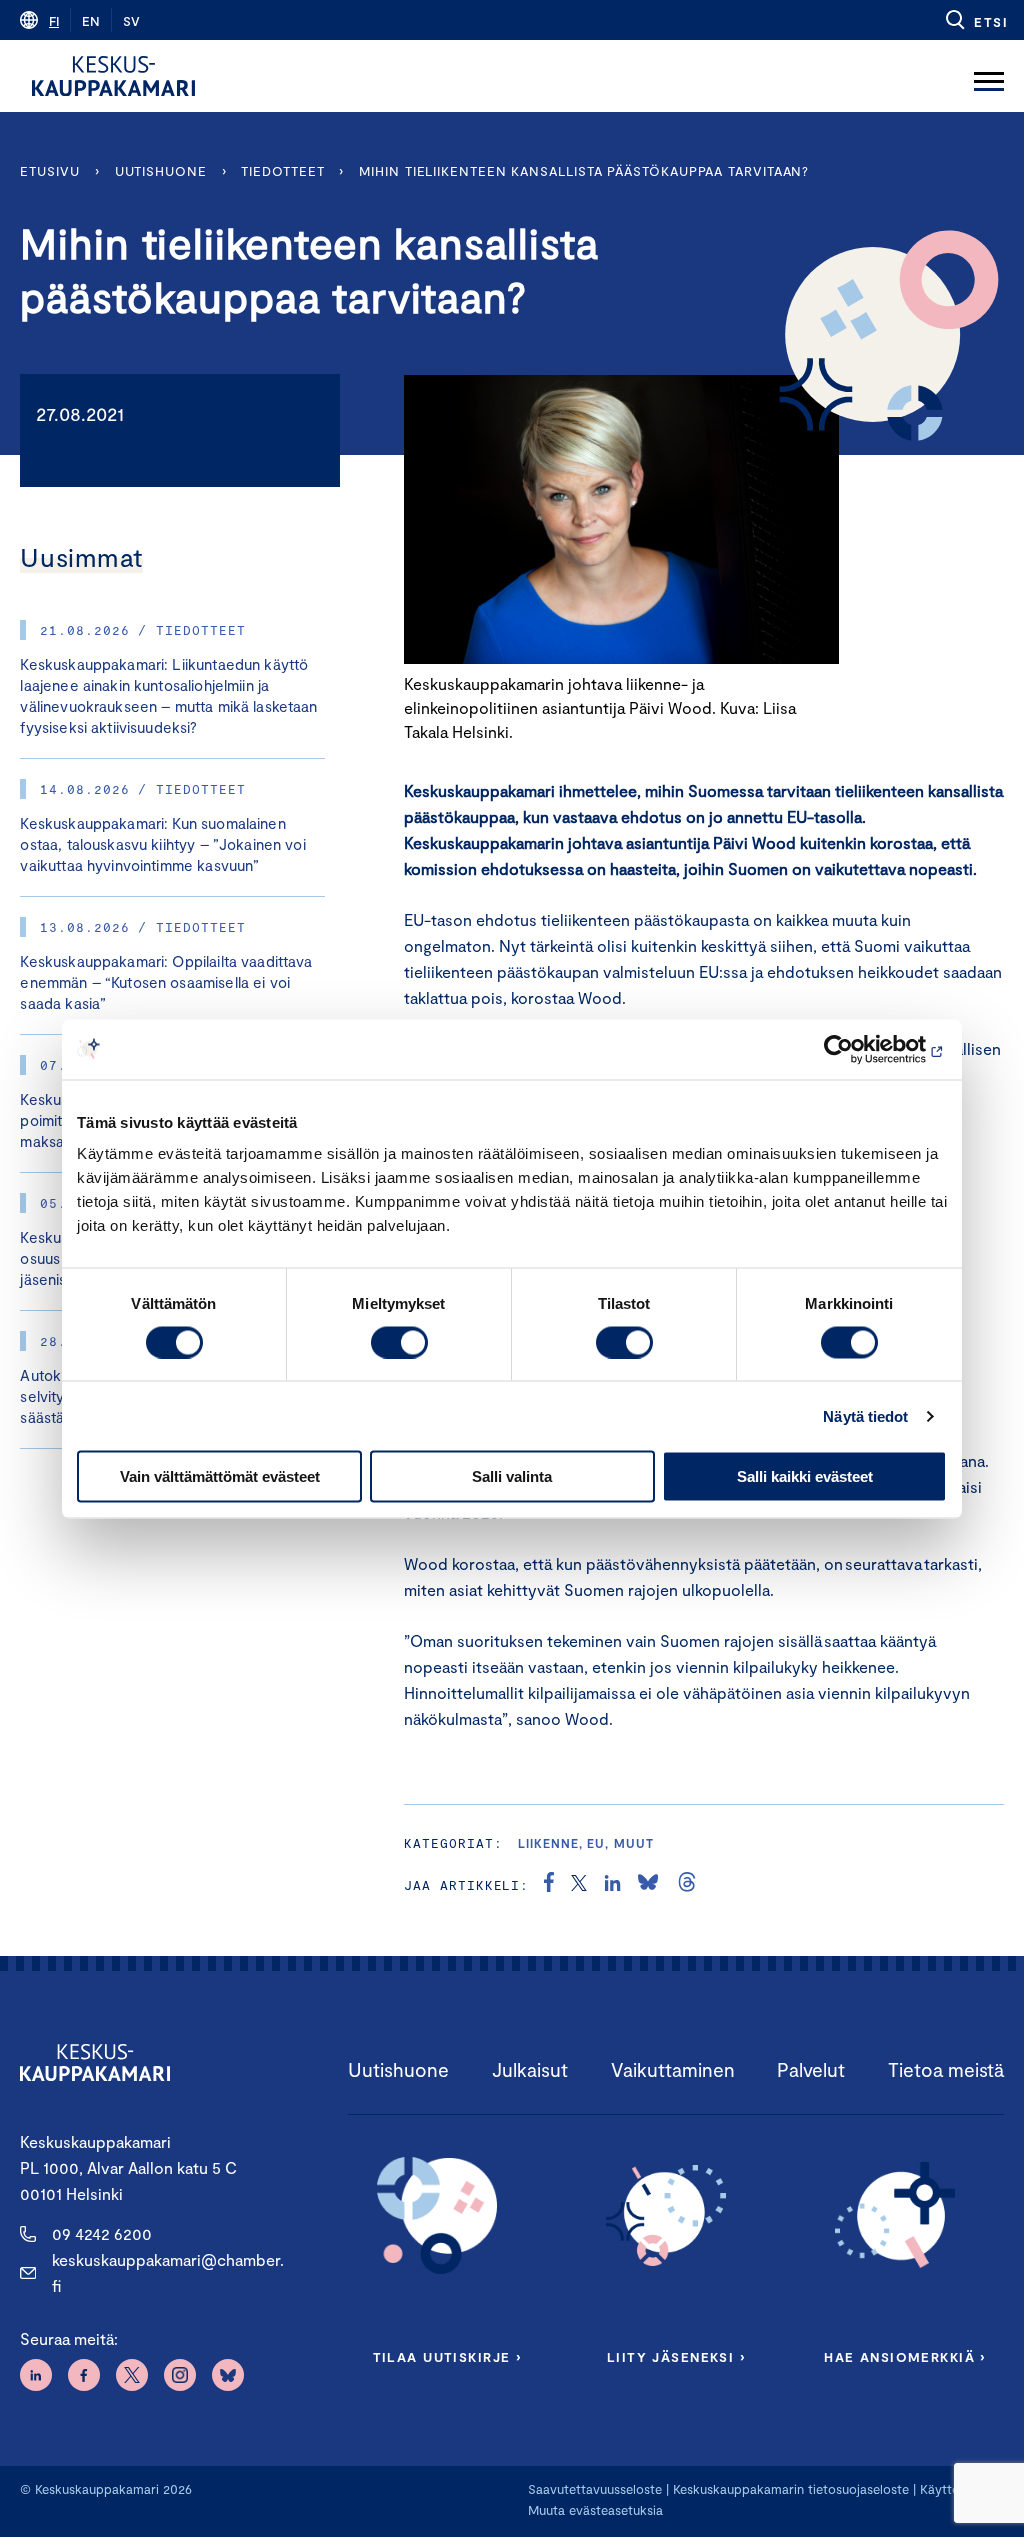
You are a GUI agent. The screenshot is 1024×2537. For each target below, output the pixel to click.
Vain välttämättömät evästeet (220, 1476)
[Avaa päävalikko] (989, 76)
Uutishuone (161, 171)
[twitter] (579, 1885)
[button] (975, 20)
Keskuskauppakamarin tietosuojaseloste (789, 2489)
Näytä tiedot (865, 1415)
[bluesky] (648, 1885)
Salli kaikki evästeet (805, 1476)
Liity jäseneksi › (676, 2357)
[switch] (399, 1342)
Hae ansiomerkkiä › (905, 2357)
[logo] (113, 76)
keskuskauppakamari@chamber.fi (168, 2272)
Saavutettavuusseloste (595, 2489)
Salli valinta (512, 1476)
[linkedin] (612, 1885)
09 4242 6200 (102, 2233)
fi (54, 21)
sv (131, 21)
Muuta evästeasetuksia (595, 2510)
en (91, 21)
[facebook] (549, 1885)
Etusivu (49, 171)
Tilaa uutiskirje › (447, 2357)
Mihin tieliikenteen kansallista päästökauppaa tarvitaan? (584, 171)
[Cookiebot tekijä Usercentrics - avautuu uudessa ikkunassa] (859, 1049)
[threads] (687, 1885)
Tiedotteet (282, 171)
